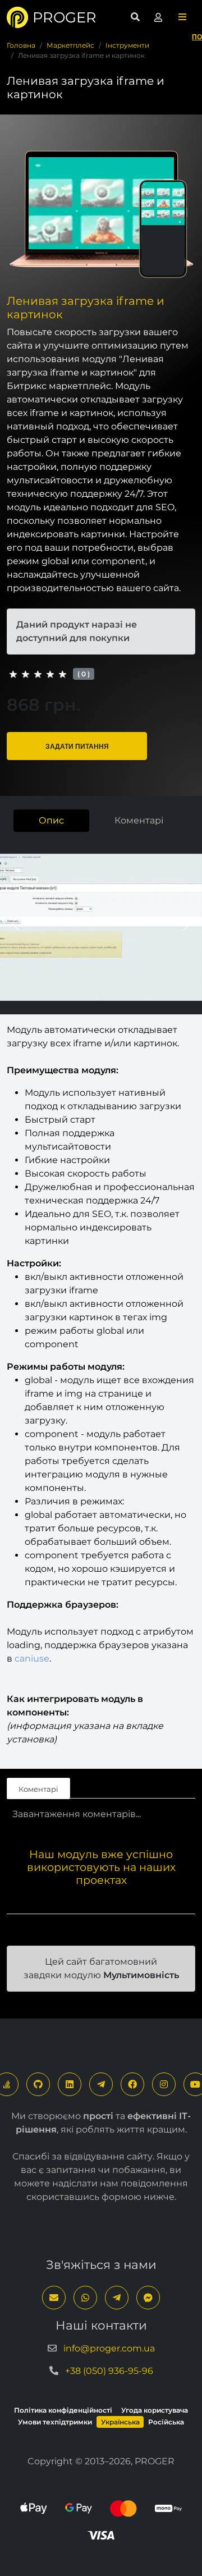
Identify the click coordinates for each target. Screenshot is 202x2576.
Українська (120, 2422)
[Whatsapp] (85, 2298)
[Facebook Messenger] (148, 2298)
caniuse (32, 1658)
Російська (166, 2422)
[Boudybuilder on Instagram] (164, 2084)
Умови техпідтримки (55, 2422)
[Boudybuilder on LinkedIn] (70, 2084)
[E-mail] (54, 2298)
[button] (182, 17)
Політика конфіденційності (63, 2410)
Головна (21, 45)
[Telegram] (101, 2084)
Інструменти (127, 45)
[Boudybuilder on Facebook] (132, 2084)
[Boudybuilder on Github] (38, 2084)
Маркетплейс (70, 45)
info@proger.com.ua (109, 2348)
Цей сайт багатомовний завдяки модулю (101, 1968)
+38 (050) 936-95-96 (109, 2371)
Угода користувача (155, 2410)
